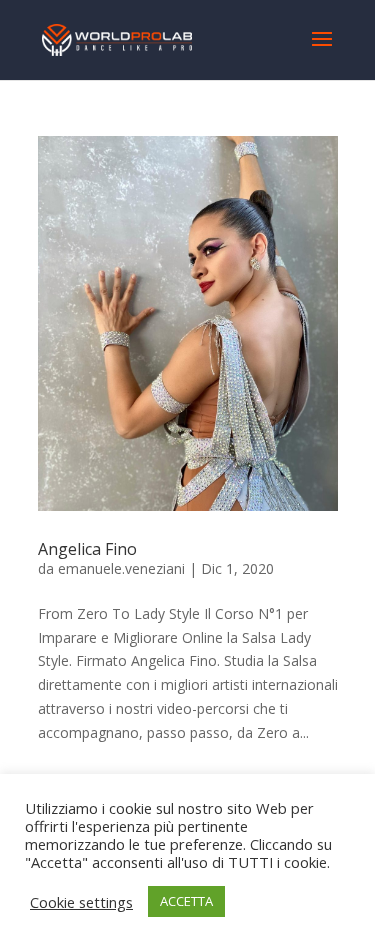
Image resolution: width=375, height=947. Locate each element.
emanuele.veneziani (121, 568)
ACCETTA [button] (186, 901)
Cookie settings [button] (81, 902)
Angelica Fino (87, 549)
